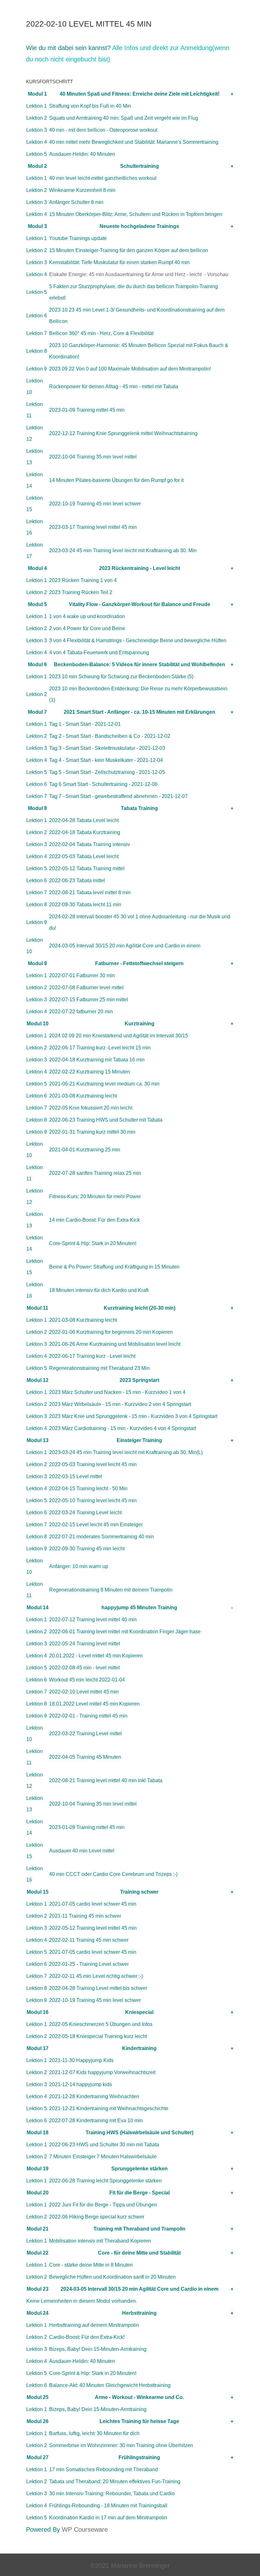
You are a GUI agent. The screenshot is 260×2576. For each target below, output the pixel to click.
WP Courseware (85, 2529)
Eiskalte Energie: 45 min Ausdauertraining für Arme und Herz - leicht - (139, 274)
